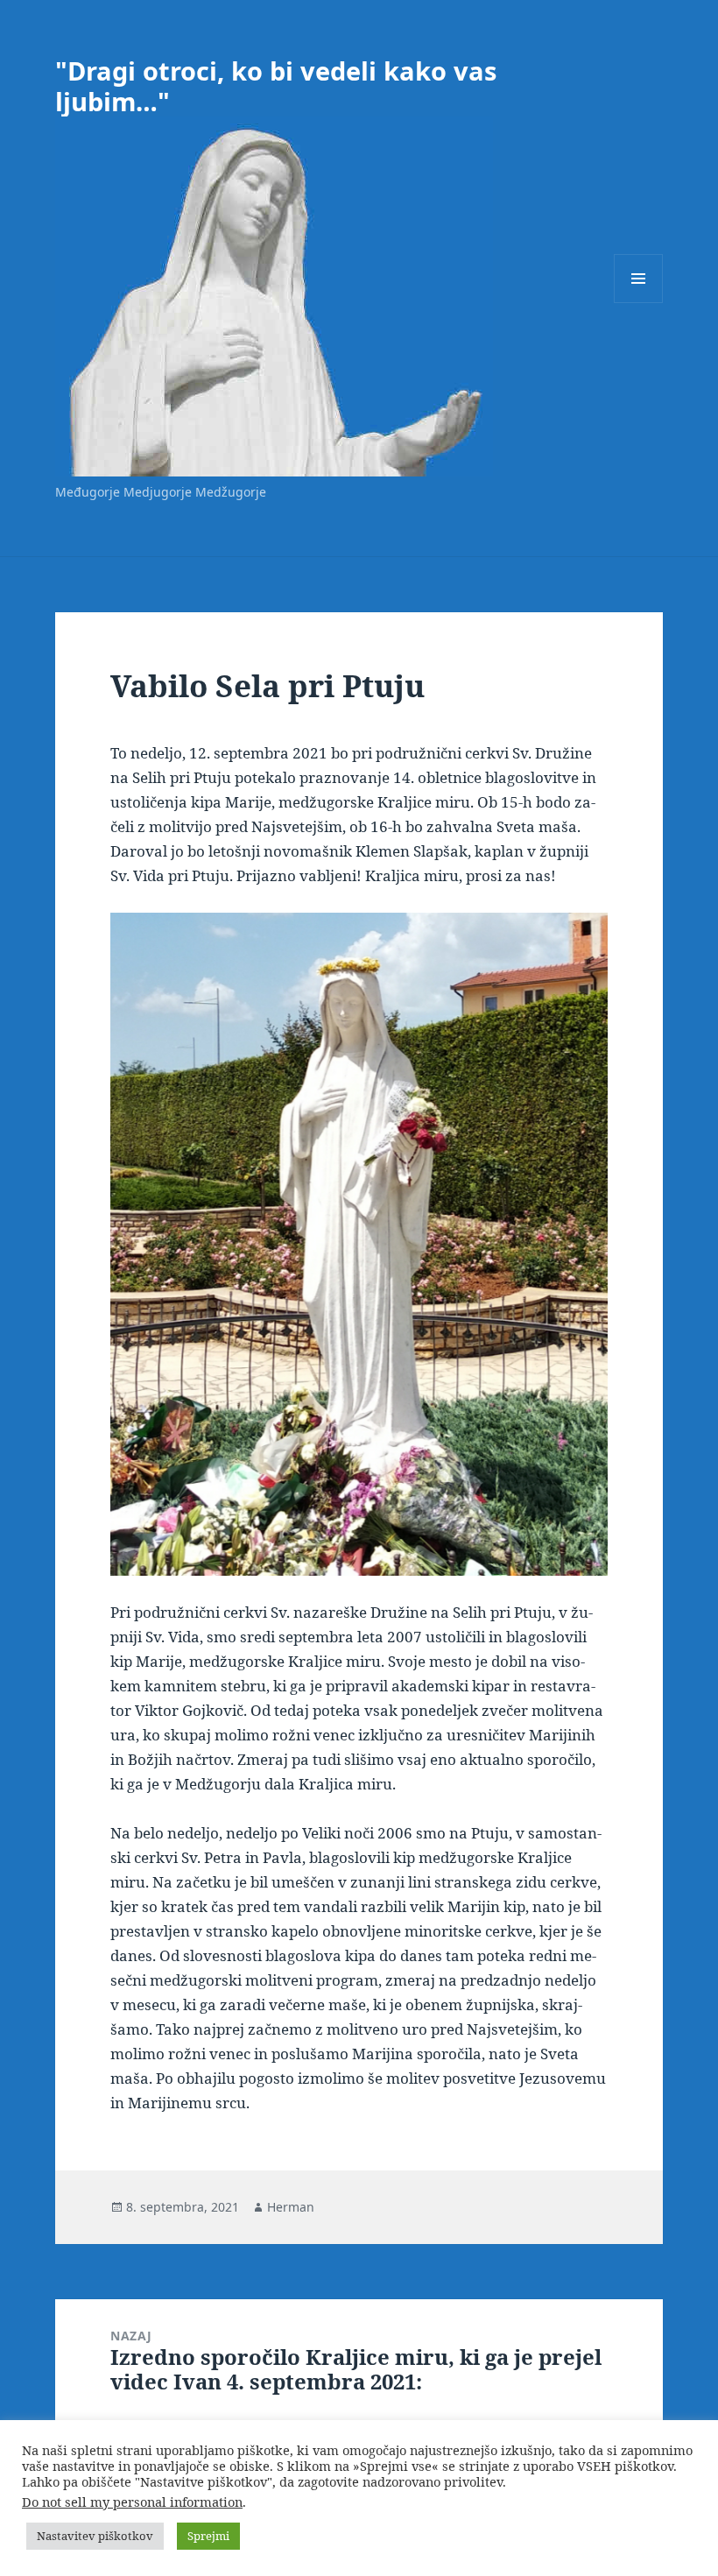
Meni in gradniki (639, 303)
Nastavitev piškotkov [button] (95, 2536)
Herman (291, 2207)
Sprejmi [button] (208, 2536)
